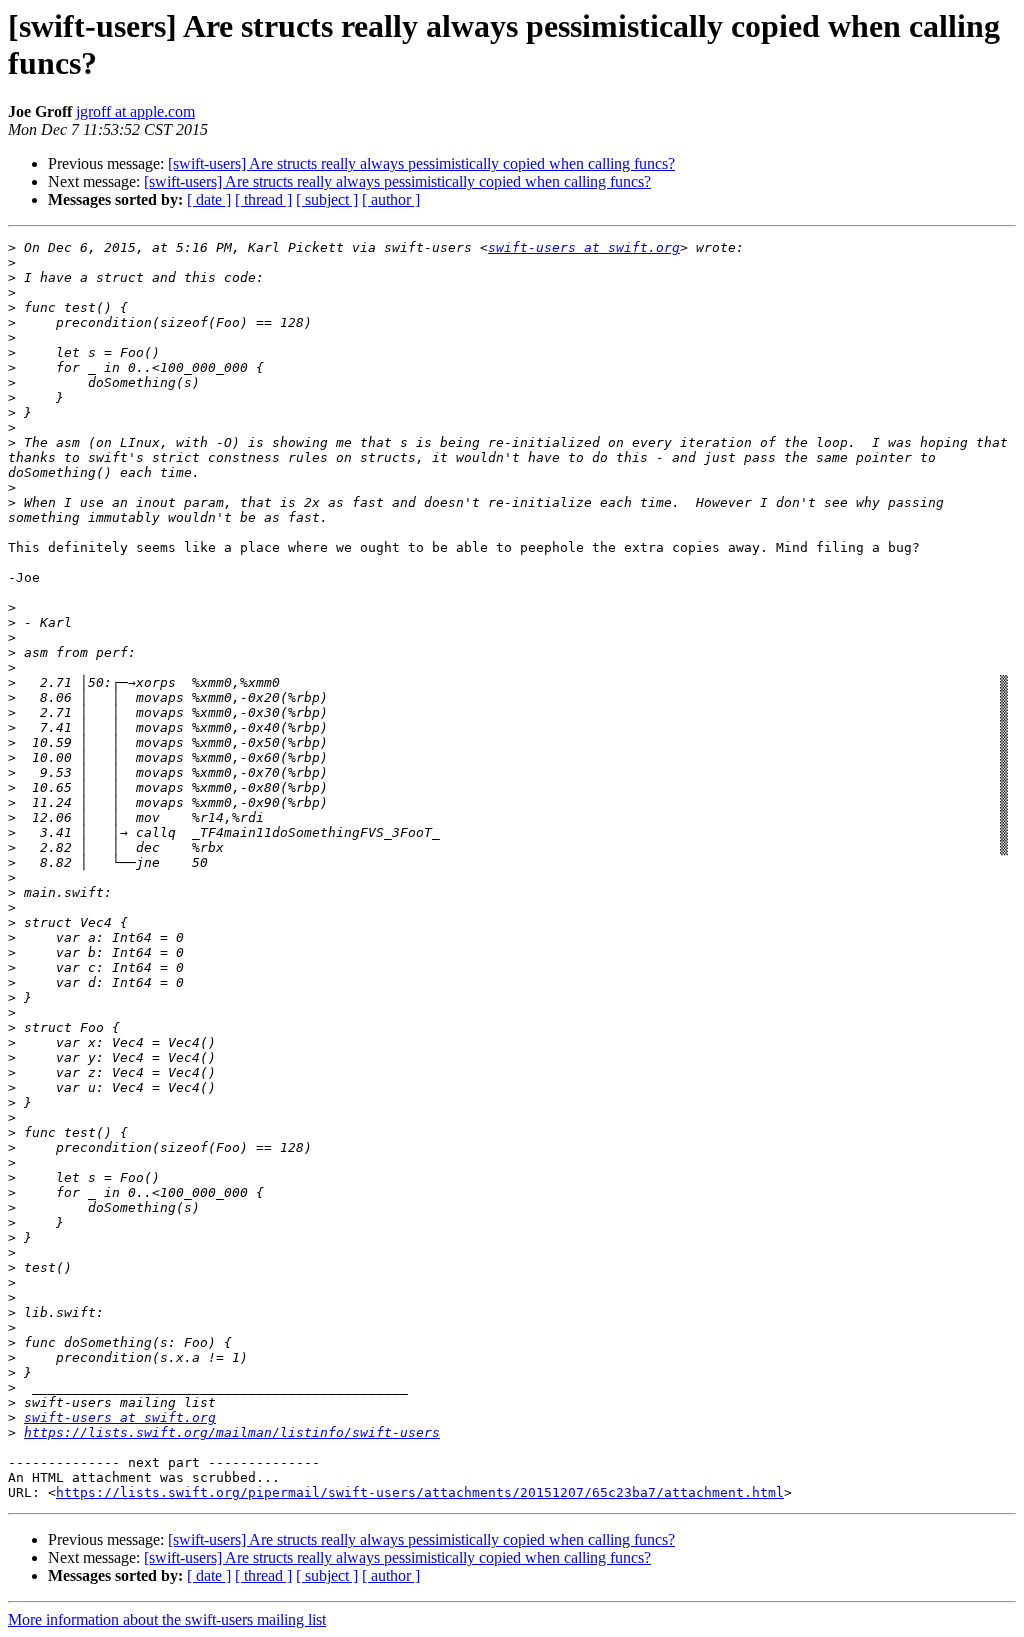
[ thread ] (263, 199)
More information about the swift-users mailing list (167, 1619)
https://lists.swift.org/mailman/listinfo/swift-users (232, 1432)
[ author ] (391, 199)
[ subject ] (327, 199)
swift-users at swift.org (584, 247)
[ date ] (209, 199)
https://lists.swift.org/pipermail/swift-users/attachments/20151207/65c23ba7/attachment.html (420, 1492)
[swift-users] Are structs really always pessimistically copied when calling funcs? (421, 163)
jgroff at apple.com (135, 111)
